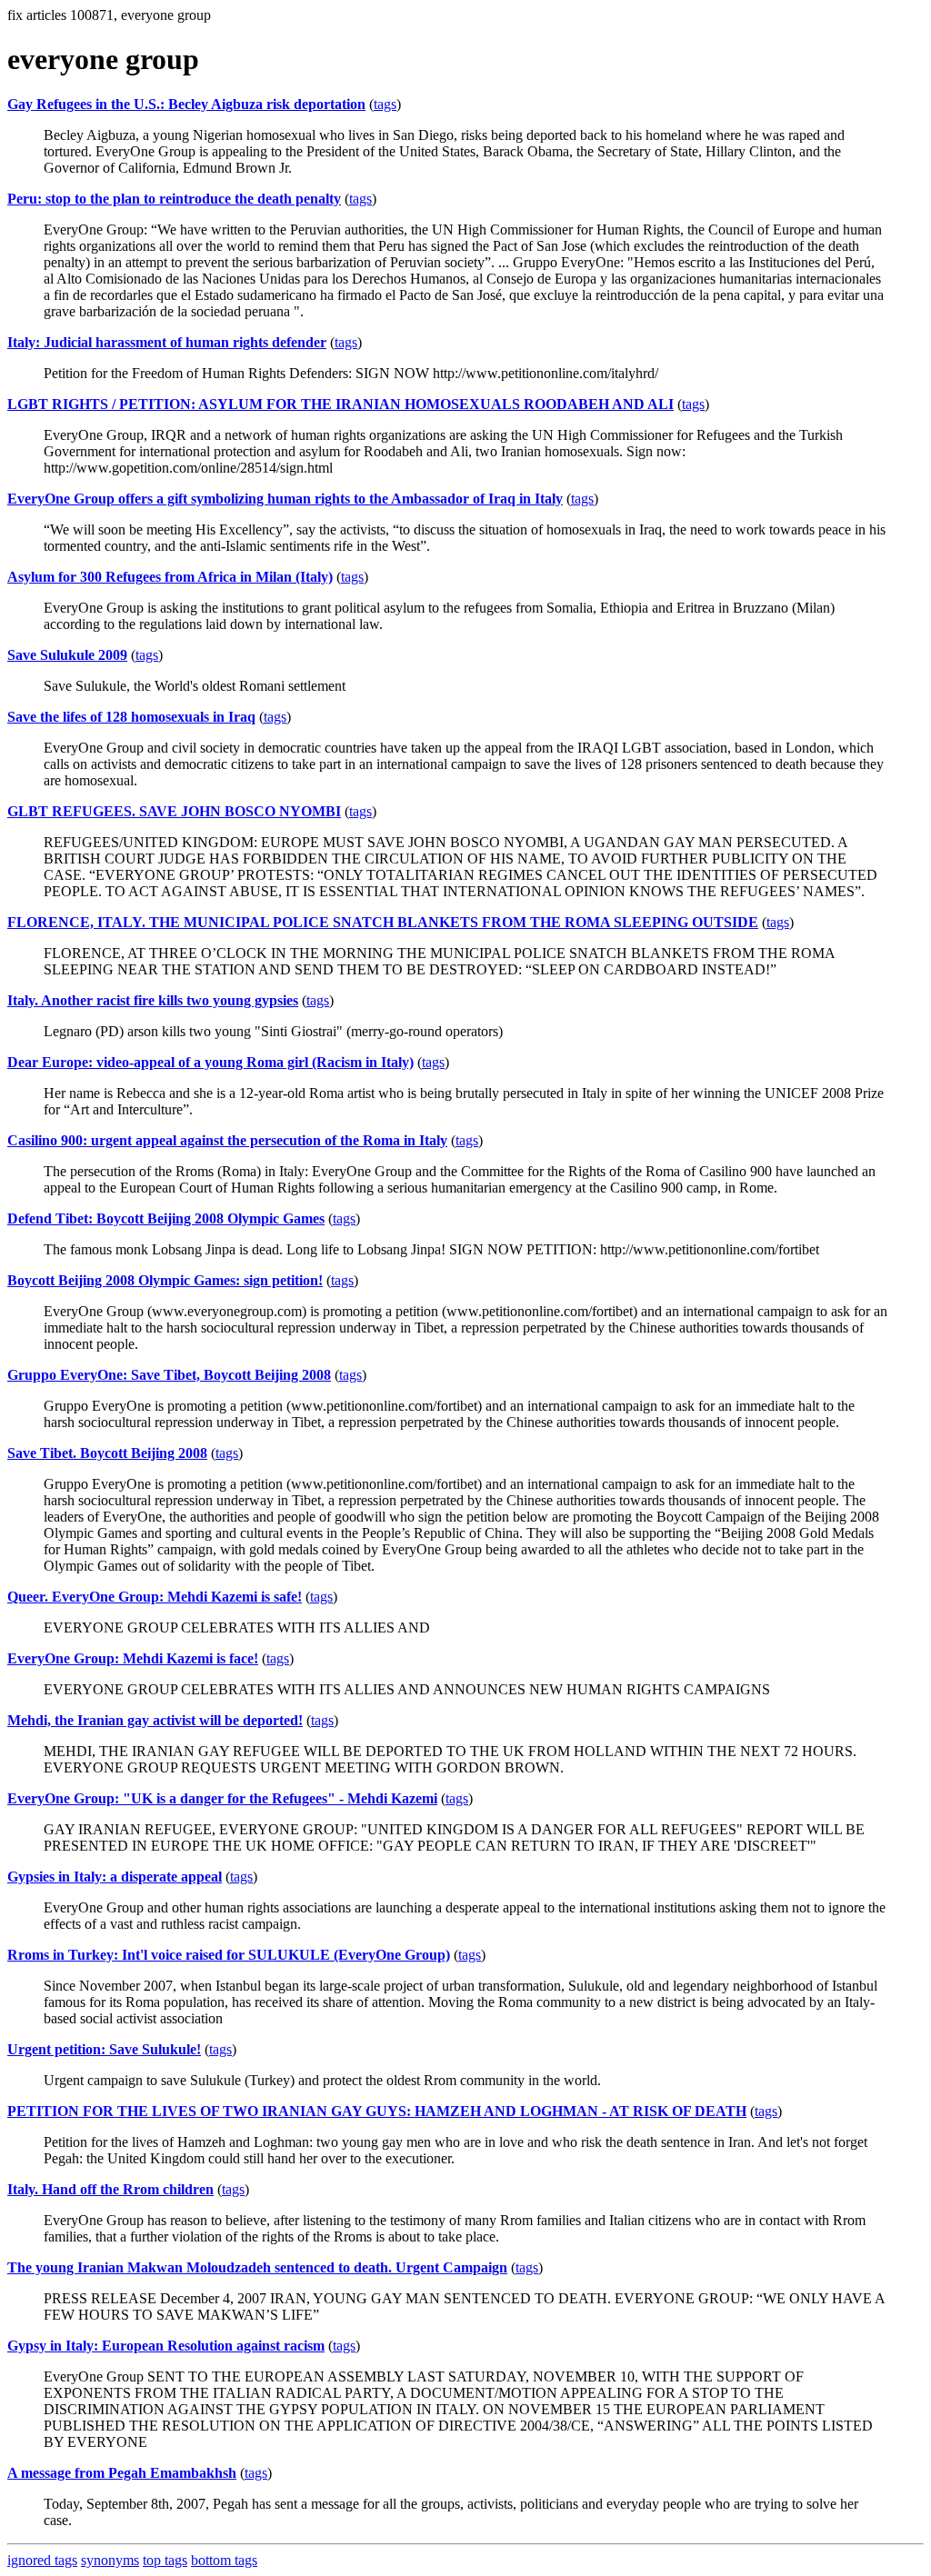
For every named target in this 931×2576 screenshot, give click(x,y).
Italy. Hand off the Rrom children (110, 2189)
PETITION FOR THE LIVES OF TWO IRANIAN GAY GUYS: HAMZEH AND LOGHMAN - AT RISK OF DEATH (377, 2111)
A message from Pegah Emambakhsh (122, 2473)
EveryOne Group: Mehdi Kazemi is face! (133, 1658)
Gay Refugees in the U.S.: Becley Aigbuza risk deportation (186, 104)
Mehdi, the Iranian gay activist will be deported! (155, 1720)
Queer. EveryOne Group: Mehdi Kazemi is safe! (155, 1597)
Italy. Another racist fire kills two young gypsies (153, 1000)
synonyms (110, 2560)
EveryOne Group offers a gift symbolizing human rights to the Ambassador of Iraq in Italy (285, 499)
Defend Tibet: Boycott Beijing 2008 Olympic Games (166, 1218)
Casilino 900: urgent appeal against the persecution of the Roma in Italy (227, 1140)
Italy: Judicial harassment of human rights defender (167, 342)
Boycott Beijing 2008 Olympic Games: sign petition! (165, 1280)
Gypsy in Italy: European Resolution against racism (166, 2346)
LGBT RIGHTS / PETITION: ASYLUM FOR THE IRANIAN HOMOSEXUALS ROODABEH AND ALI (340, 404)
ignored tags (42, 2560)
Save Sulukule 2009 (67, 655)
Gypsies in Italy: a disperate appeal (115, 1877)
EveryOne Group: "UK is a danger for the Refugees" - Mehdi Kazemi (222, 1798)
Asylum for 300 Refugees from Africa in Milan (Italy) (170, 577)
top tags (165, 2560)
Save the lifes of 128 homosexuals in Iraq (131, 717)
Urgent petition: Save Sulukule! (104, 2049)
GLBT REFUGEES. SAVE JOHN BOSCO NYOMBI (174, 811)
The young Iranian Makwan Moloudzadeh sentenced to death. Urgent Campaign (257, 2267)
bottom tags (224, 2560)
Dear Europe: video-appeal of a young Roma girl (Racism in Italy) (210, 1062)
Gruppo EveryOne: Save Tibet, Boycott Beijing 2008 (169, 1375)
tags (385, 104)
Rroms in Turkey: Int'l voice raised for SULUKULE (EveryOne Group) (229, 1955)
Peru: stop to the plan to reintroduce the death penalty (174, 199)
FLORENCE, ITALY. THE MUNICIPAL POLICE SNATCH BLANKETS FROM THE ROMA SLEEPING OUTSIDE (383, 922)
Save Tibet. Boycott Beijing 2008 (107, 1453)
